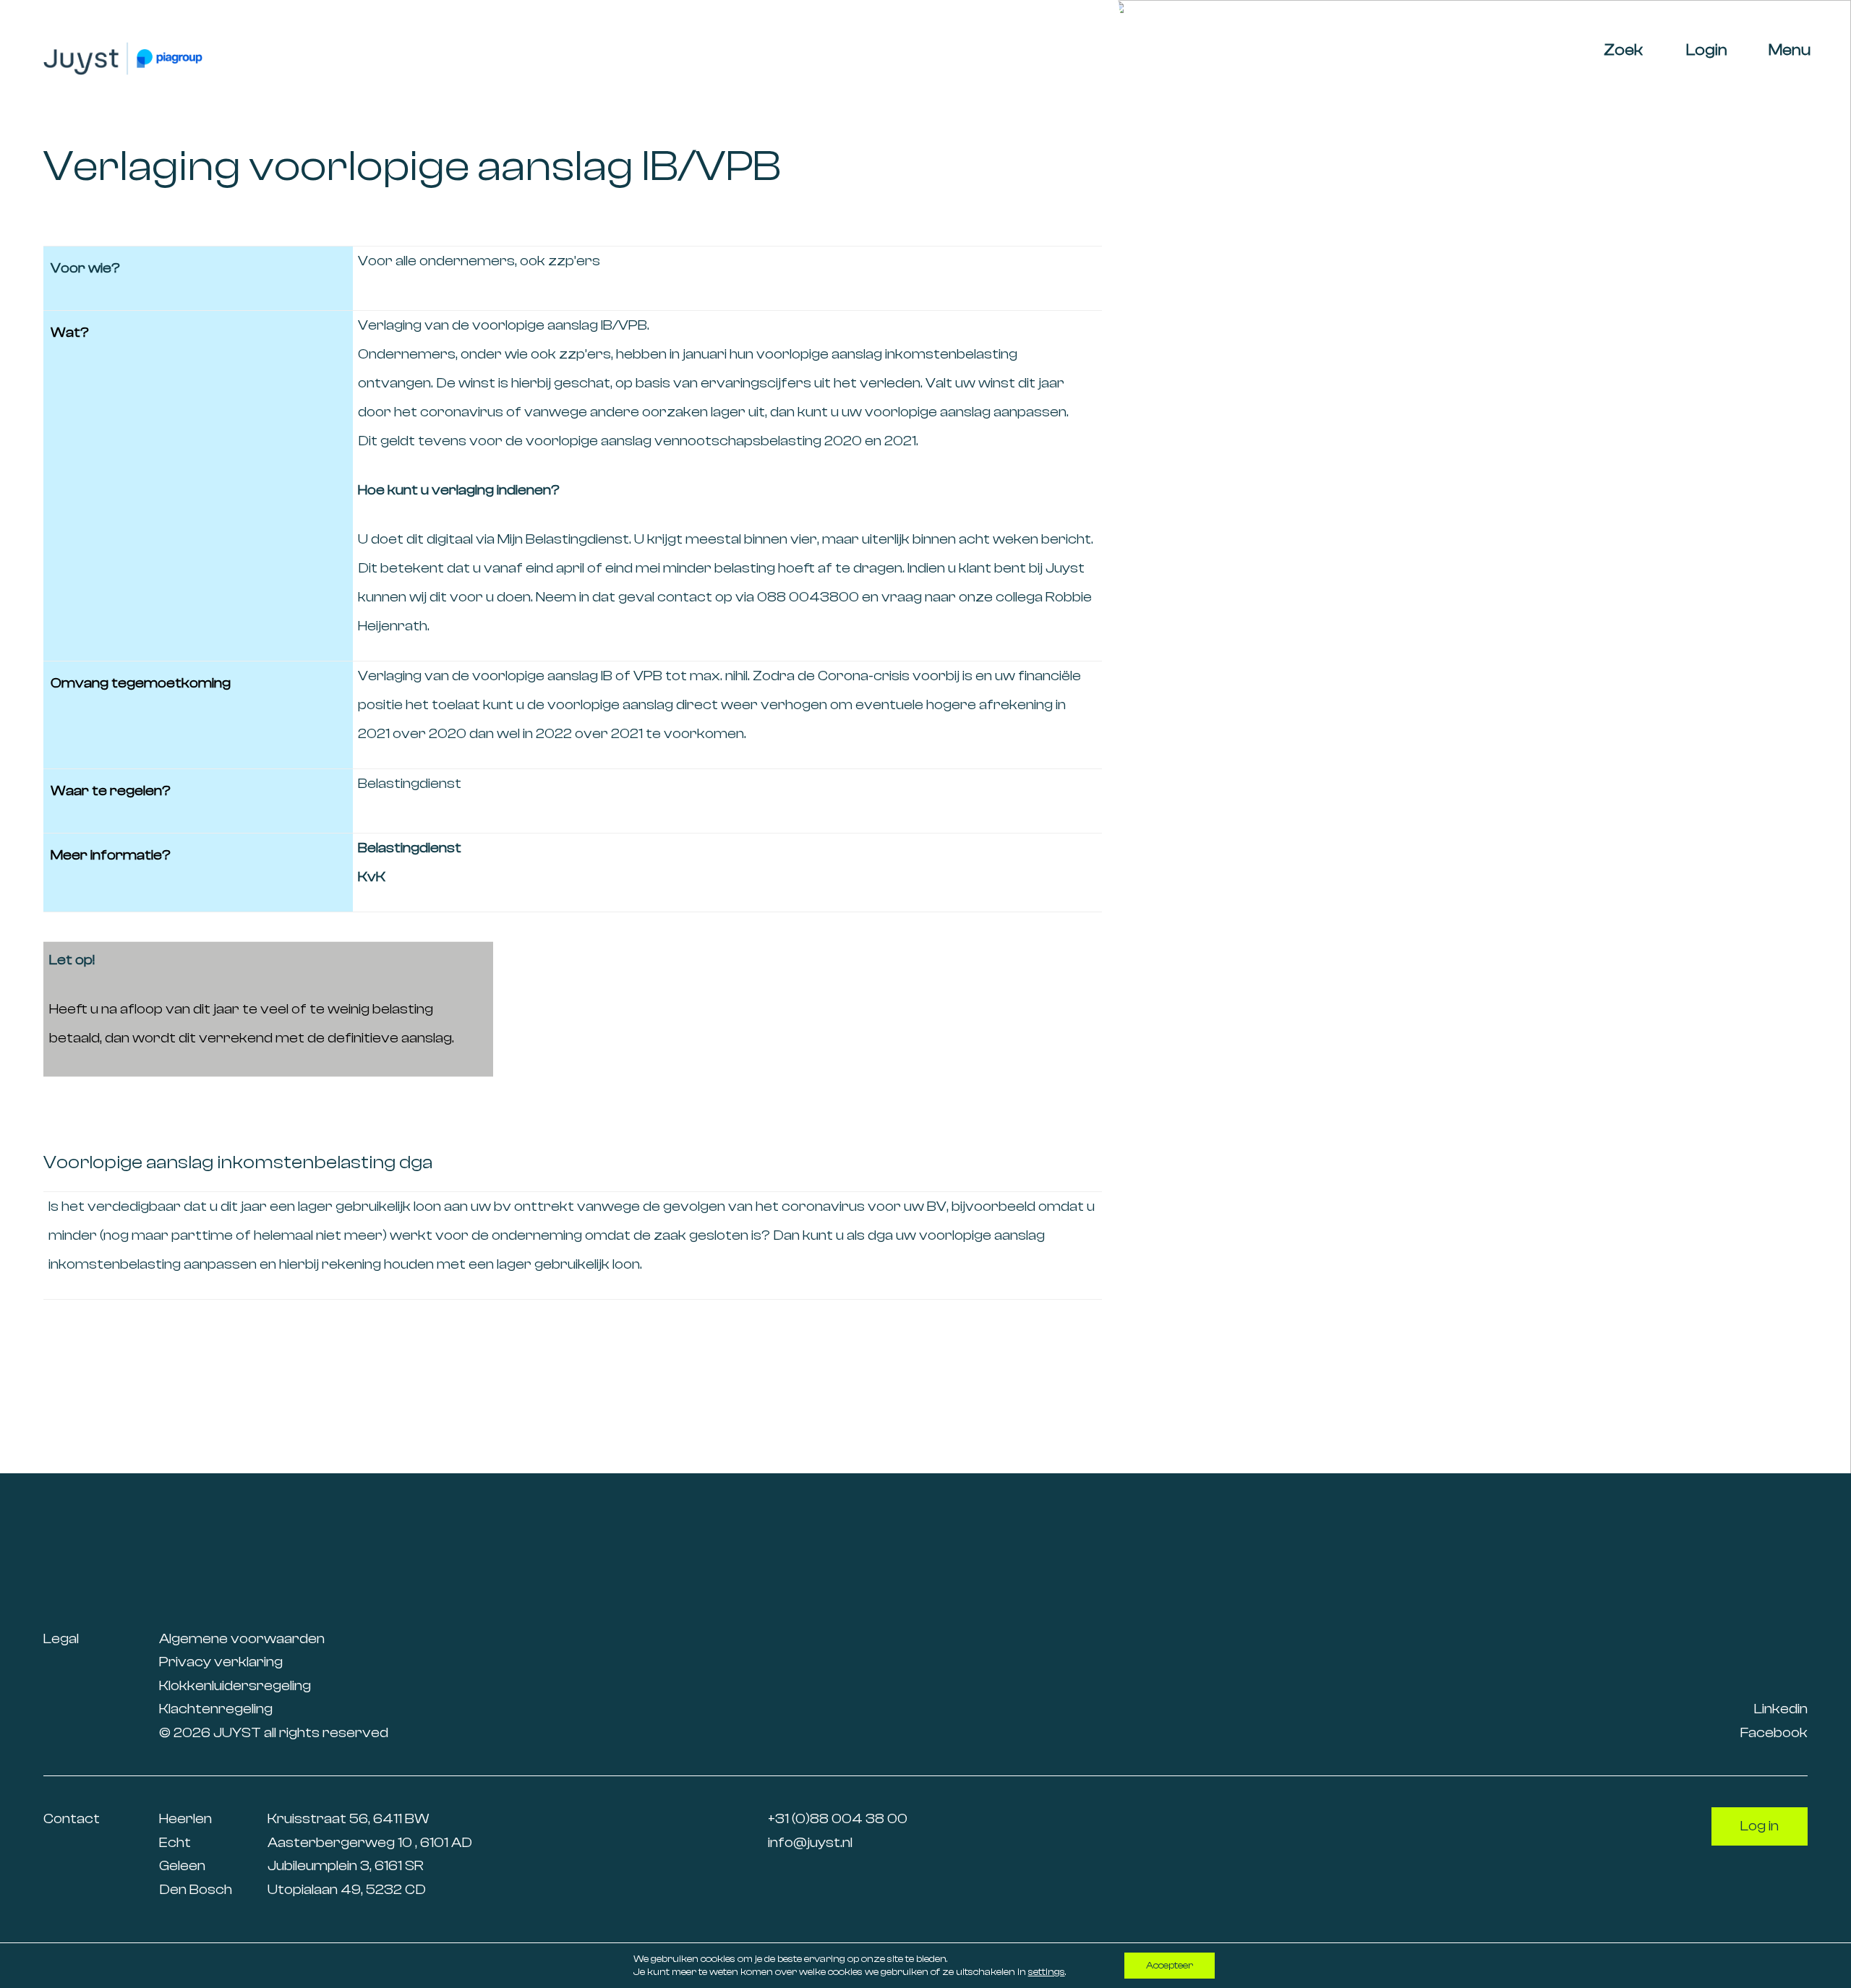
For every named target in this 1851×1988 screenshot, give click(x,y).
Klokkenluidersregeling (235, 1685)
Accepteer (1170, 1966)
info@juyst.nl (810, 1842)
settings (1047, 1972)
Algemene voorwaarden (242, 1638)
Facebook (1774, 1732)
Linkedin (1781, 1709)
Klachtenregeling (216, 1709)
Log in (1760, 1826)
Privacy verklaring (221, 1662)
